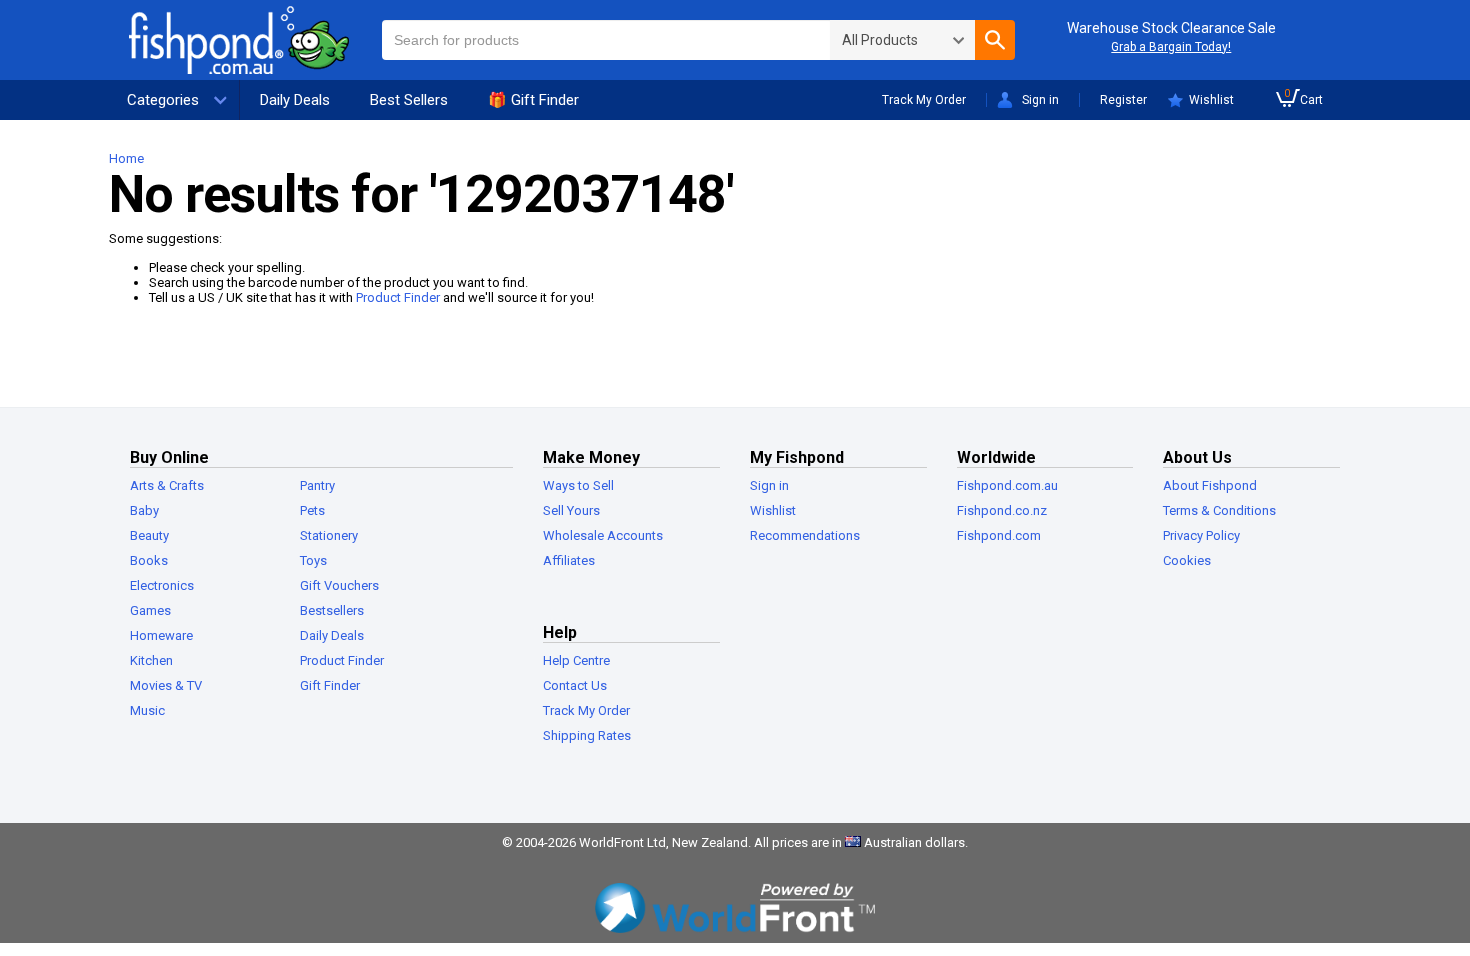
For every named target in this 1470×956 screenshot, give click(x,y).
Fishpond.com (999, 535)
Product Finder (398, 297)
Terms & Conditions (1219, 510)
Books (149, 560)
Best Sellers (409, 100)
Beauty (149, 535)
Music (147, 710)
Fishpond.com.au (1007, 485)
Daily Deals (295, 100)
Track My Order (924, 100)
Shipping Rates (587, 735)
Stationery (329, 535)
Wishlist (1211, 100)
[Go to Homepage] (254, 40)
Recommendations (805, 535)
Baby (144, 510)
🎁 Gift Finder (533, 100)
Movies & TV (166, 685)
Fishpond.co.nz (1002, 510)
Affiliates (569, 560)
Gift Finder (330, 685)
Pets (312, 510)
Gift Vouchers (339, 585)
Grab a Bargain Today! (1171, 47)
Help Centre (576, 660)
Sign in (1040, 100)
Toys (313, 560)
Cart (1303, 97)
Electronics (162, 585)
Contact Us (575, 685)
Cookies (1187, 560)
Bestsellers (332, 610)
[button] (995, 40)
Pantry (317, 485)
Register (1123, 100)
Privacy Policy (1201, 535)
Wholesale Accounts (603, 535)
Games (150, 610)
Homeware (161, 635)
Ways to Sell (578, 485)
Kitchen (151, 660)
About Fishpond (1210, 485)
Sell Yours (571, 510)
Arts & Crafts (167, 485)
